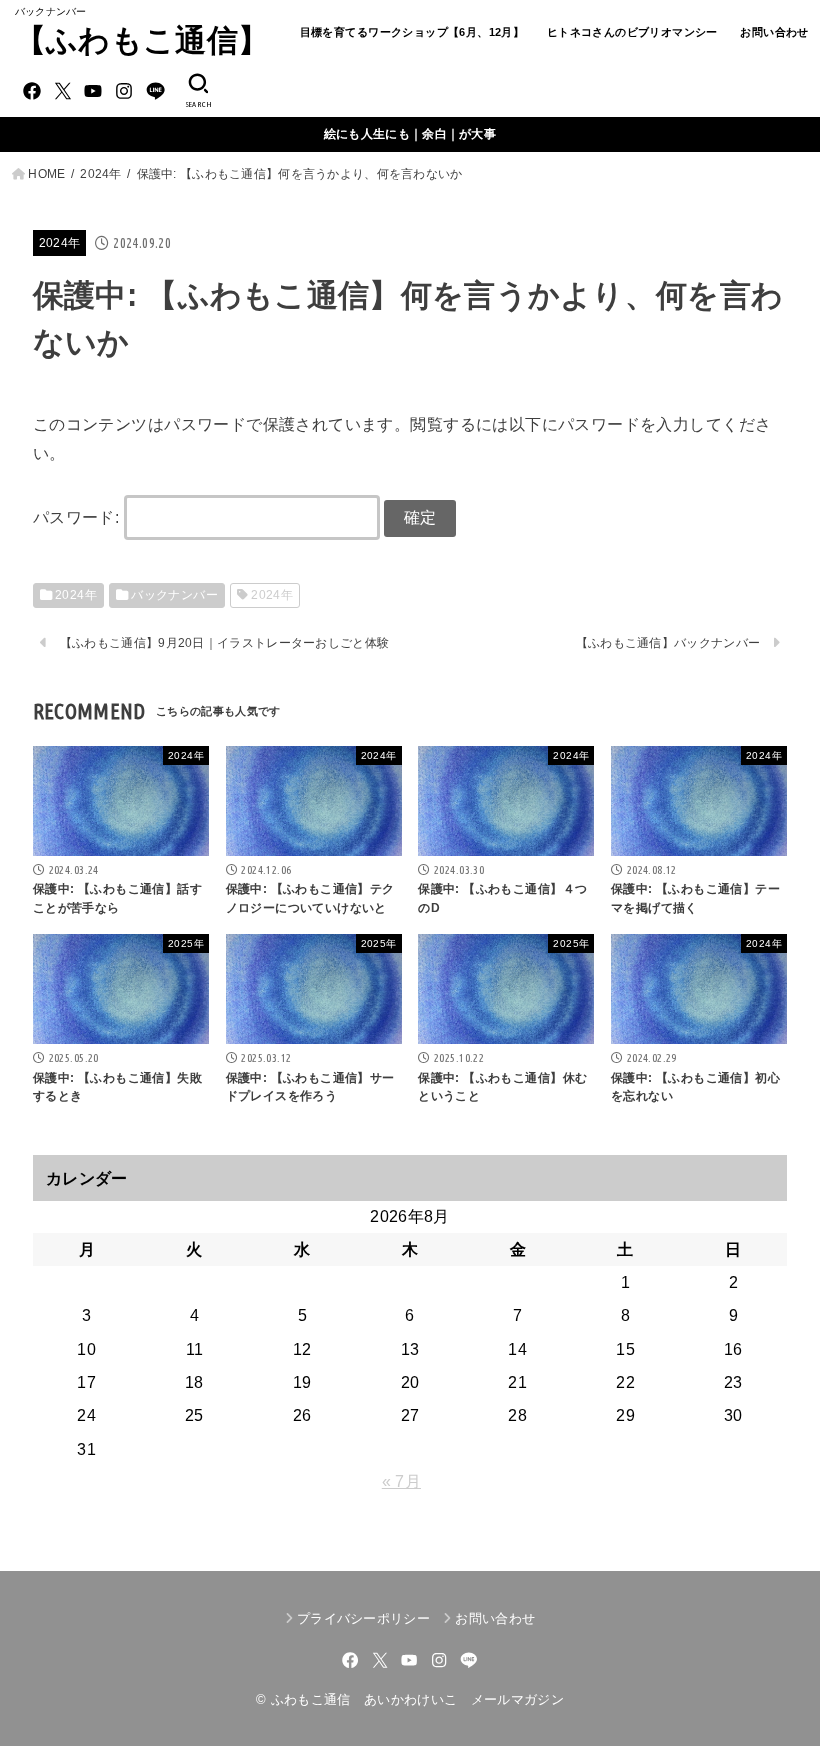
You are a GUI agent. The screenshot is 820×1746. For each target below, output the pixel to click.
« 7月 (401, 1481)
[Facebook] (32, 91)
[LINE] (155, 91)
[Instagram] (124, 91)
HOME (46, 174)
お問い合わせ (774, 32)
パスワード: (78, 517)
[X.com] (63, 91)
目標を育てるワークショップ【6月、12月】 (412, 32)
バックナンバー (174, 595)
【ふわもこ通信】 (142, 40)
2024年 (100, 174)
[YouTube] (93, 91)
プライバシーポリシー (363, 1618)
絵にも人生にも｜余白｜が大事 (410, 134)
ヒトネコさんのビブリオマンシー (632, 32)
